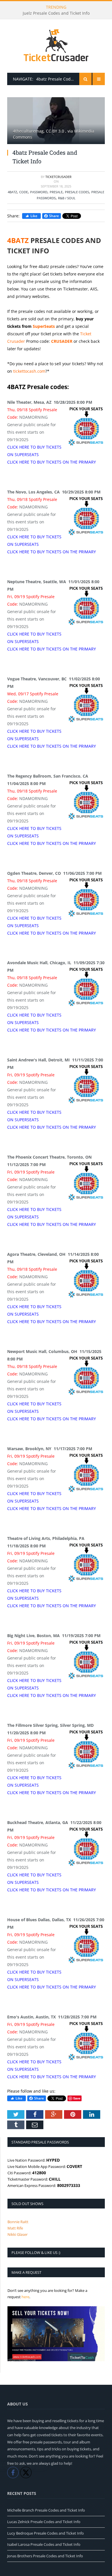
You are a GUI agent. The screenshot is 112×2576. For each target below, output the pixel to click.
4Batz (12, 192)
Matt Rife (15, 2228)
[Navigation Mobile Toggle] (99, 79)
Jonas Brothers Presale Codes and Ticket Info (45, 2556)
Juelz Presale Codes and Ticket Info (56, 13)
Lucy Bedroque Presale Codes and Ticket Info (46, 2533)
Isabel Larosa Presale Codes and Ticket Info (44, 2544)
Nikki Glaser (18, 2234)
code (24, 192)
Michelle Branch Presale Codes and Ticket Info (46, 2510)
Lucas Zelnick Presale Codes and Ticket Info (44, 2522)
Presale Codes (77, 192)
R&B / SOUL (67, 198)
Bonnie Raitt (18, 2222)
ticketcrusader (58, 177)
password (39, 192)
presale (56, 192)
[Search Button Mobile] (85, 79)
